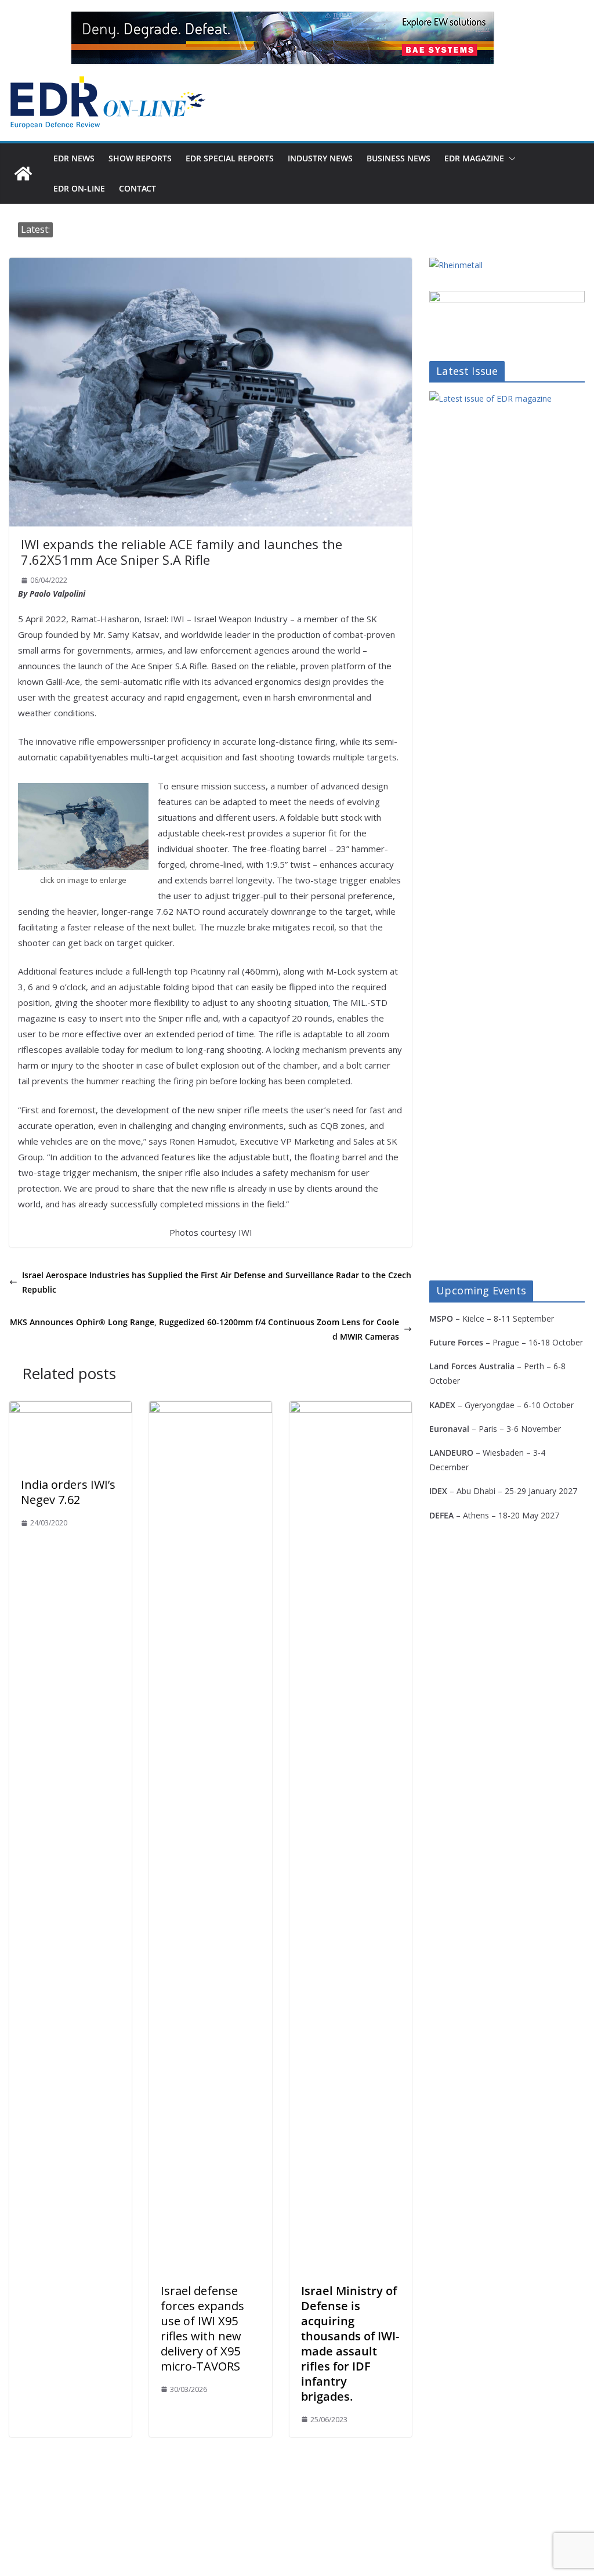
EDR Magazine (474, 158)
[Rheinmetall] (456, 265)
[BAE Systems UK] (282, 38)
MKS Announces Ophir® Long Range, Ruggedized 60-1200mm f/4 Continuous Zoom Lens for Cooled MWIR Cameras (204, 1329)
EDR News (74, 158)
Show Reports (140, 158)
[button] (510, 158)
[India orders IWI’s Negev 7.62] (70, 1409)
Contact (137, 188)
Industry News (320, 158)
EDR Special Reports (230, 158)
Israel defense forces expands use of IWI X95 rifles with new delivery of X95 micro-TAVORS (202, 2328)
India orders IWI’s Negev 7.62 (68, 1492)
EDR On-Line (79, 188)
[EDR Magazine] (23, 174)
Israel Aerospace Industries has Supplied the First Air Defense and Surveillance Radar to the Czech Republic (217, 1282)
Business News (399, 158)
